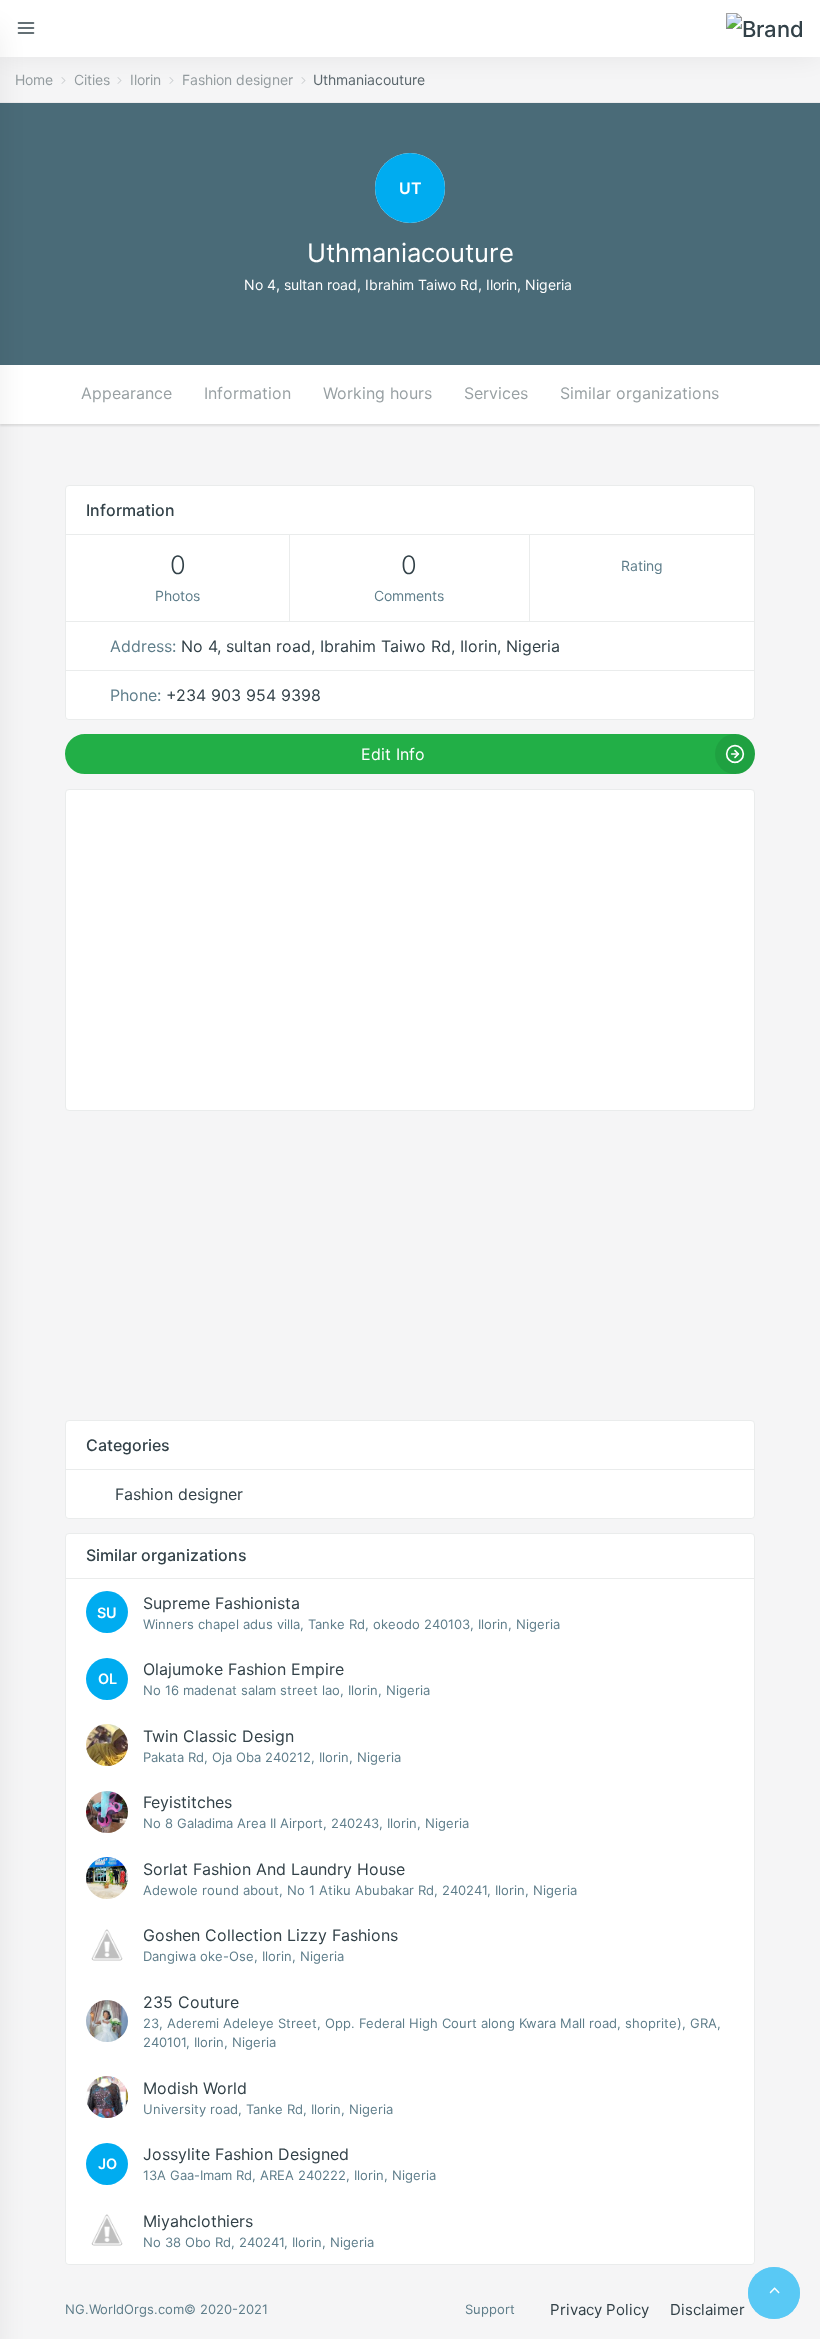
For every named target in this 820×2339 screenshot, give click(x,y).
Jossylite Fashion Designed (246, 2154)
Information (247, 393)
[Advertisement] (410, 1265)
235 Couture (191, 2002)
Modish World (195, 2088)
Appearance (126, 393)
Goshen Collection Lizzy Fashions (270, 1935)
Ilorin (145, 79)
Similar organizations (639, 393)
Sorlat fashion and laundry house (274, 1869)
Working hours (377, 393)
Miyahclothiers (198, 2221)
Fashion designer (237, 79)
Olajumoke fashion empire (243, 1669)
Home (34, 79)
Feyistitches (187, 1802)
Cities (92, 79)
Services (496, 393)
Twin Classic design (218, 1736)
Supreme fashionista (221, 1603)
